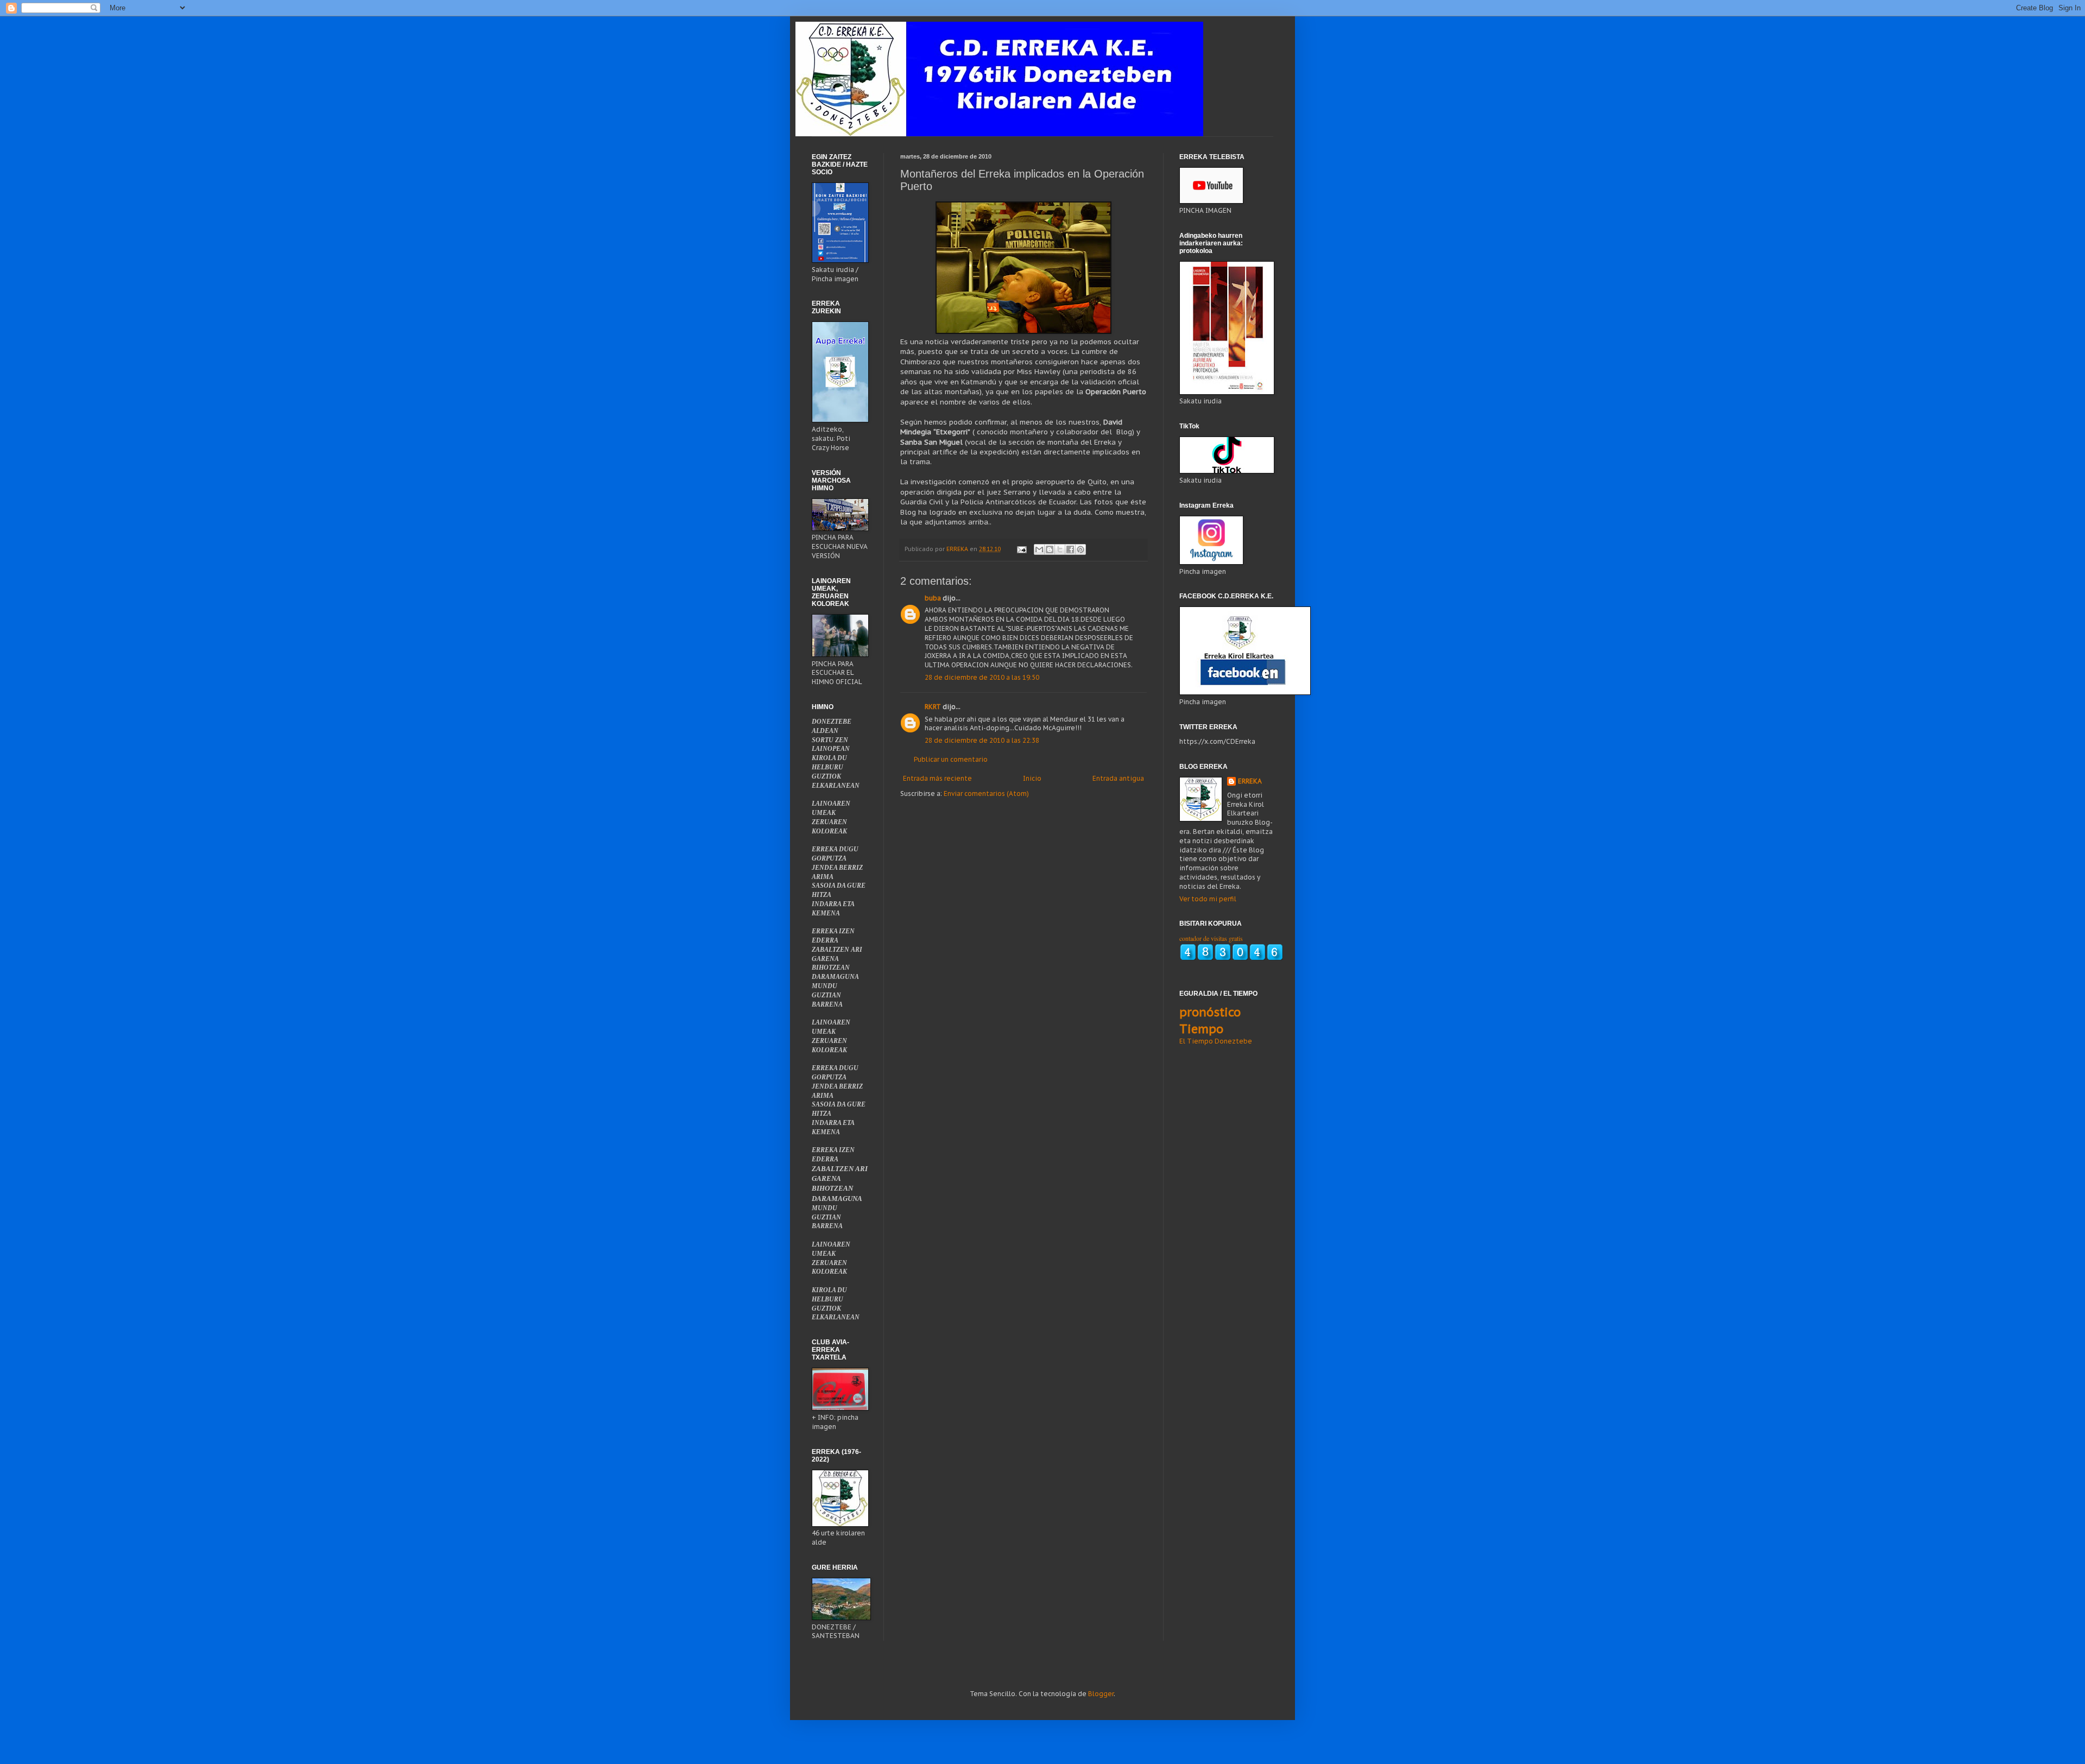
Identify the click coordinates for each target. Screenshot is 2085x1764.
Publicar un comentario (951, 759)
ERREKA (1250, 781)
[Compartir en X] (1060, 549)
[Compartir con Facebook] (1070, 549)
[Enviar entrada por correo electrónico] (1021, 549)
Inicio (1032, 778)
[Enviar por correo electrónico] (1039, 549)
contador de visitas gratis (1211, 938)
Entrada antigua (1118, 778)
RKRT (933, 707)
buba (933, 598)
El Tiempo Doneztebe (1216, 1041)
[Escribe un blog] (1050, 549)
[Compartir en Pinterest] (1081, 549)
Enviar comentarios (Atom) (986, 794)
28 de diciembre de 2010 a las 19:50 (982, 677)
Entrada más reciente (937, 778)
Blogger (1101, 1694)
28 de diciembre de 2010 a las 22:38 (982, 740)
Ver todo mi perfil (1208, 899)
